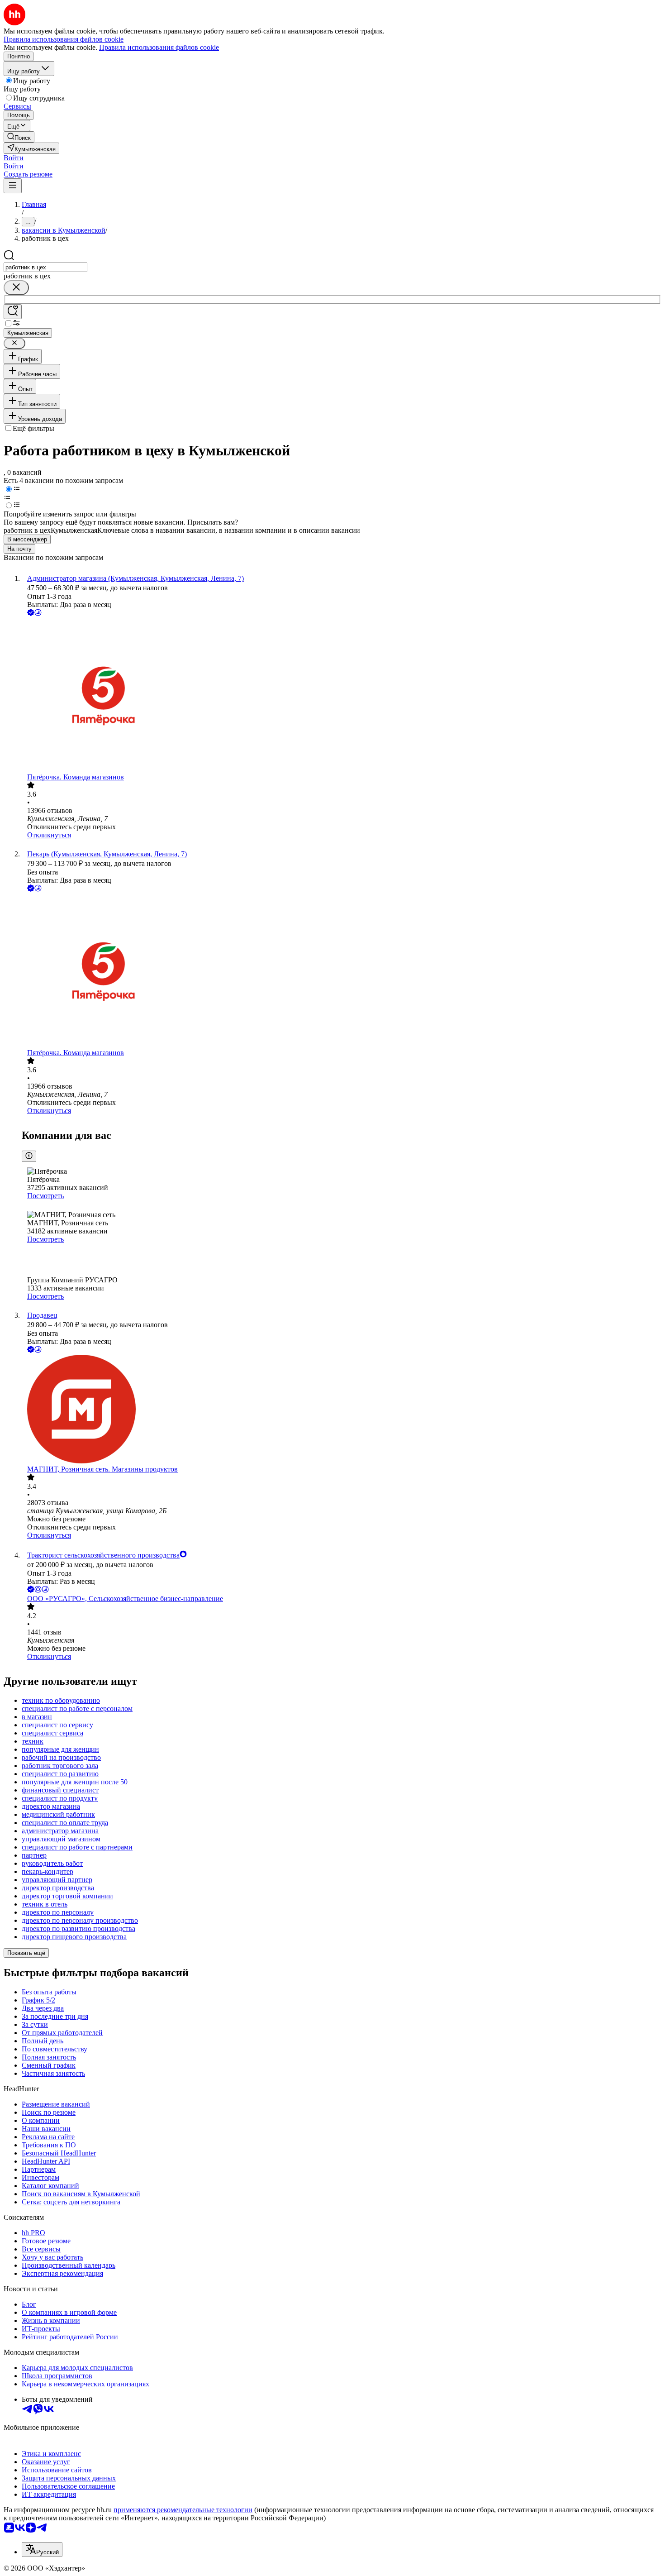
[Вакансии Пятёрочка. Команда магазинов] (342, 695)
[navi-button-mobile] (13, 186)
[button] (14, 158)
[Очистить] (16, 288)
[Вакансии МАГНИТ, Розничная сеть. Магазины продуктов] (342, 1410)
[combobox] (45, 267)
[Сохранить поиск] (13, 312)
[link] (19, 137)
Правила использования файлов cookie (159, 47)
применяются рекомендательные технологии (183, 2510)
